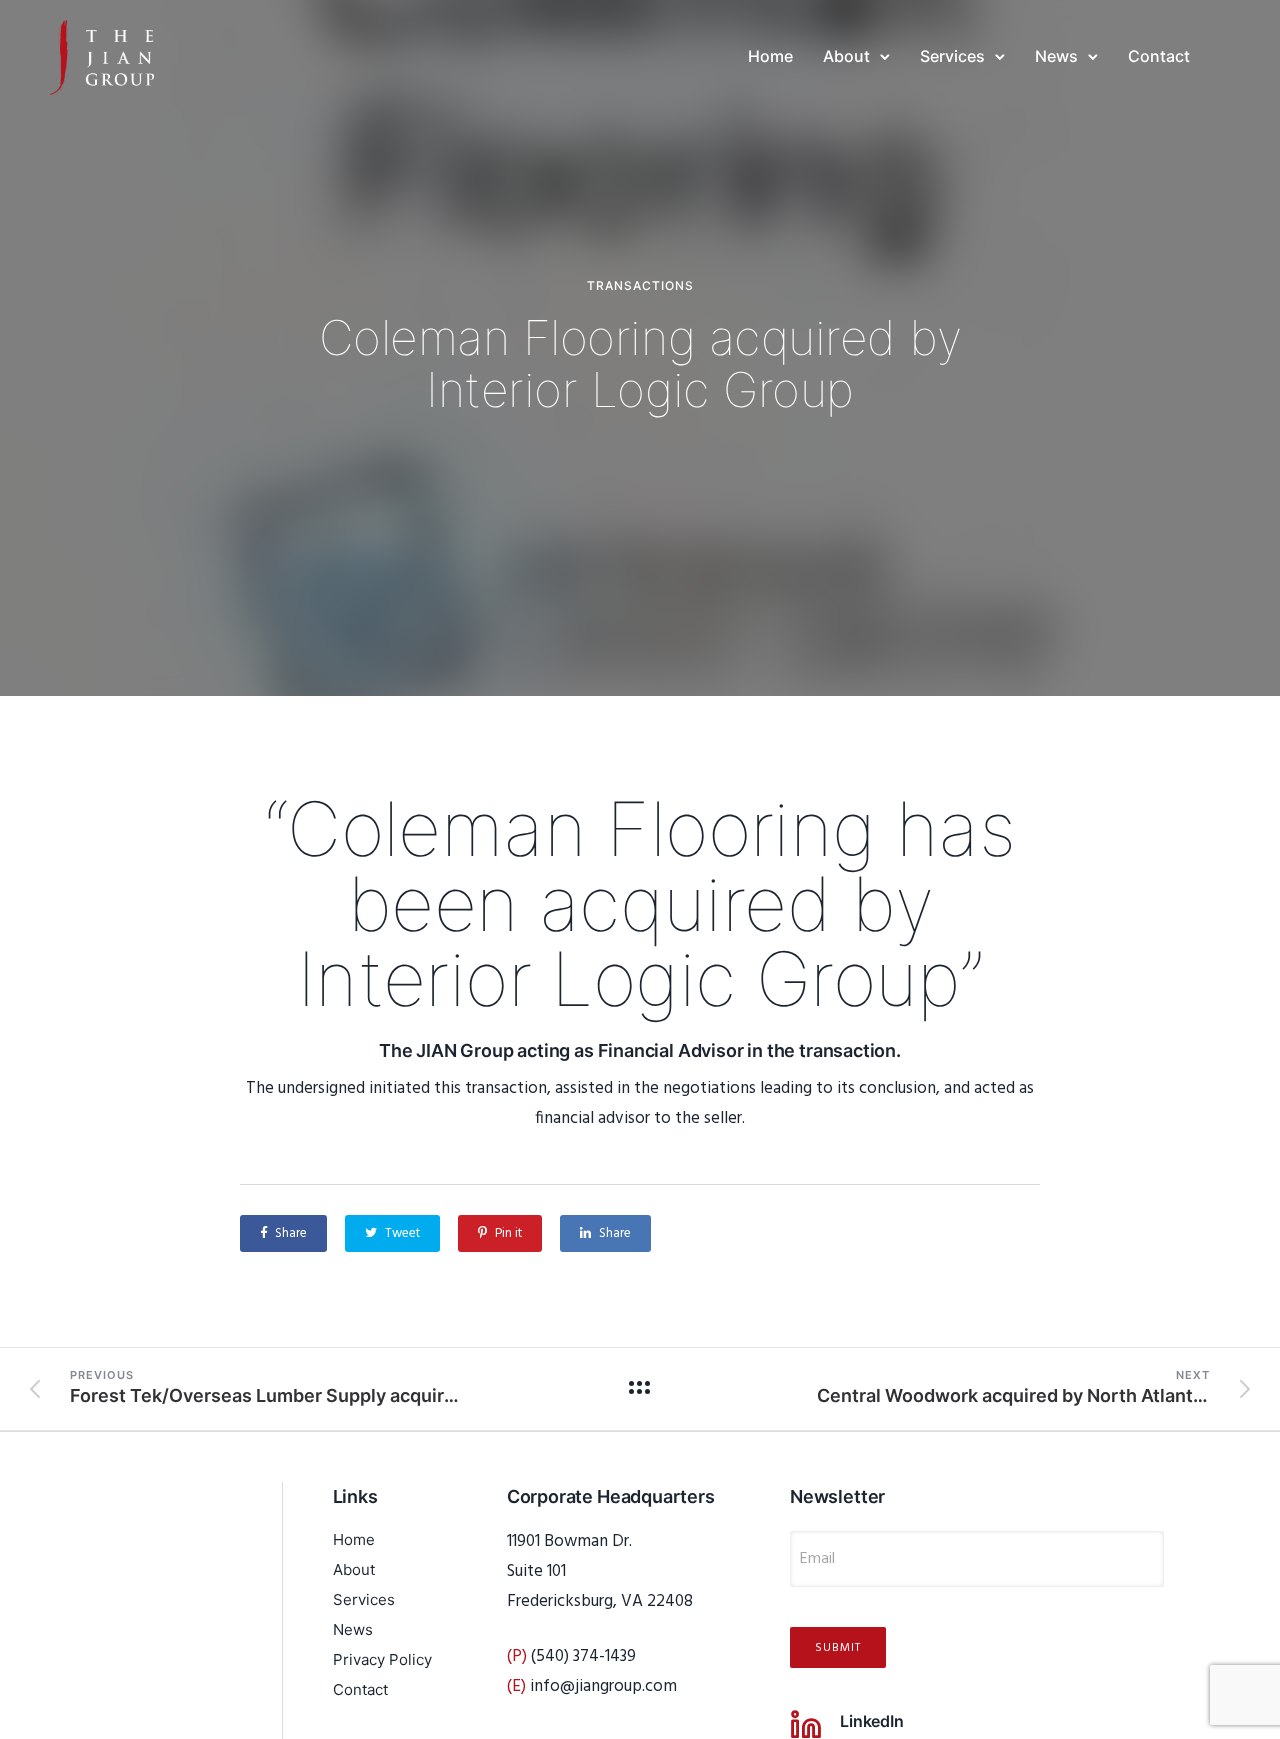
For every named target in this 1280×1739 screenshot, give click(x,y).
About (846, 56)
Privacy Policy (382, 1659)
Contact (1159, 56)
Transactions (640, 286)
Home (770, 56)
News (1056, 56)
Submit (838, 1648)
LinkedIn (872, 1721)
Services (952, 56)
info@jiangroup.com (603, 1686)
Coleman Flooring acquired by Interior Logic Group (640, 364)
